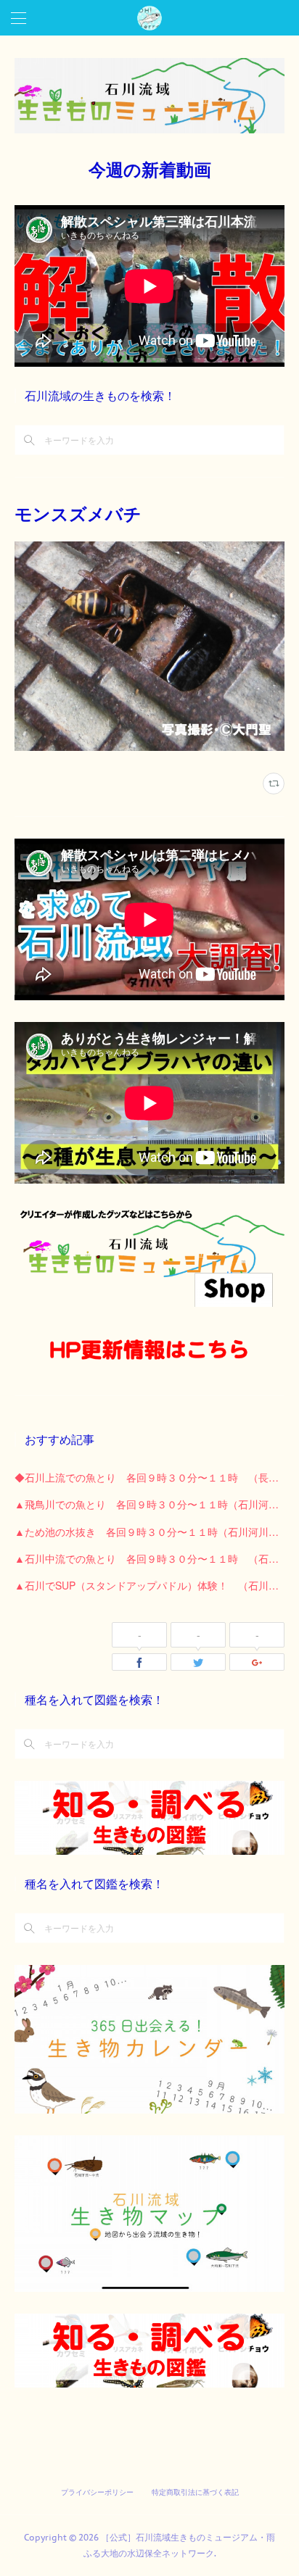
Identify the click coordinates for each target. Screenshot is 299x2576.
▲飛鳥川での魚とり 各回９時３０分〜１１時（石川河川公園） (149, 1504)
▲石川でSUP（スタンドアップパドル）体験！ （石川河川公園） (149, 1585)
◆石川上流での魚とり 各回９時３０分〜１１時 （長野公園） (149, 1477)
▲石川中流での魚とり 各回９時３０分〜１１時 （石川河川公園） (149, 1558)
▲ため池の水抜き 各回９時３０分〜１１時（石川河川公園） (149, 1532)
